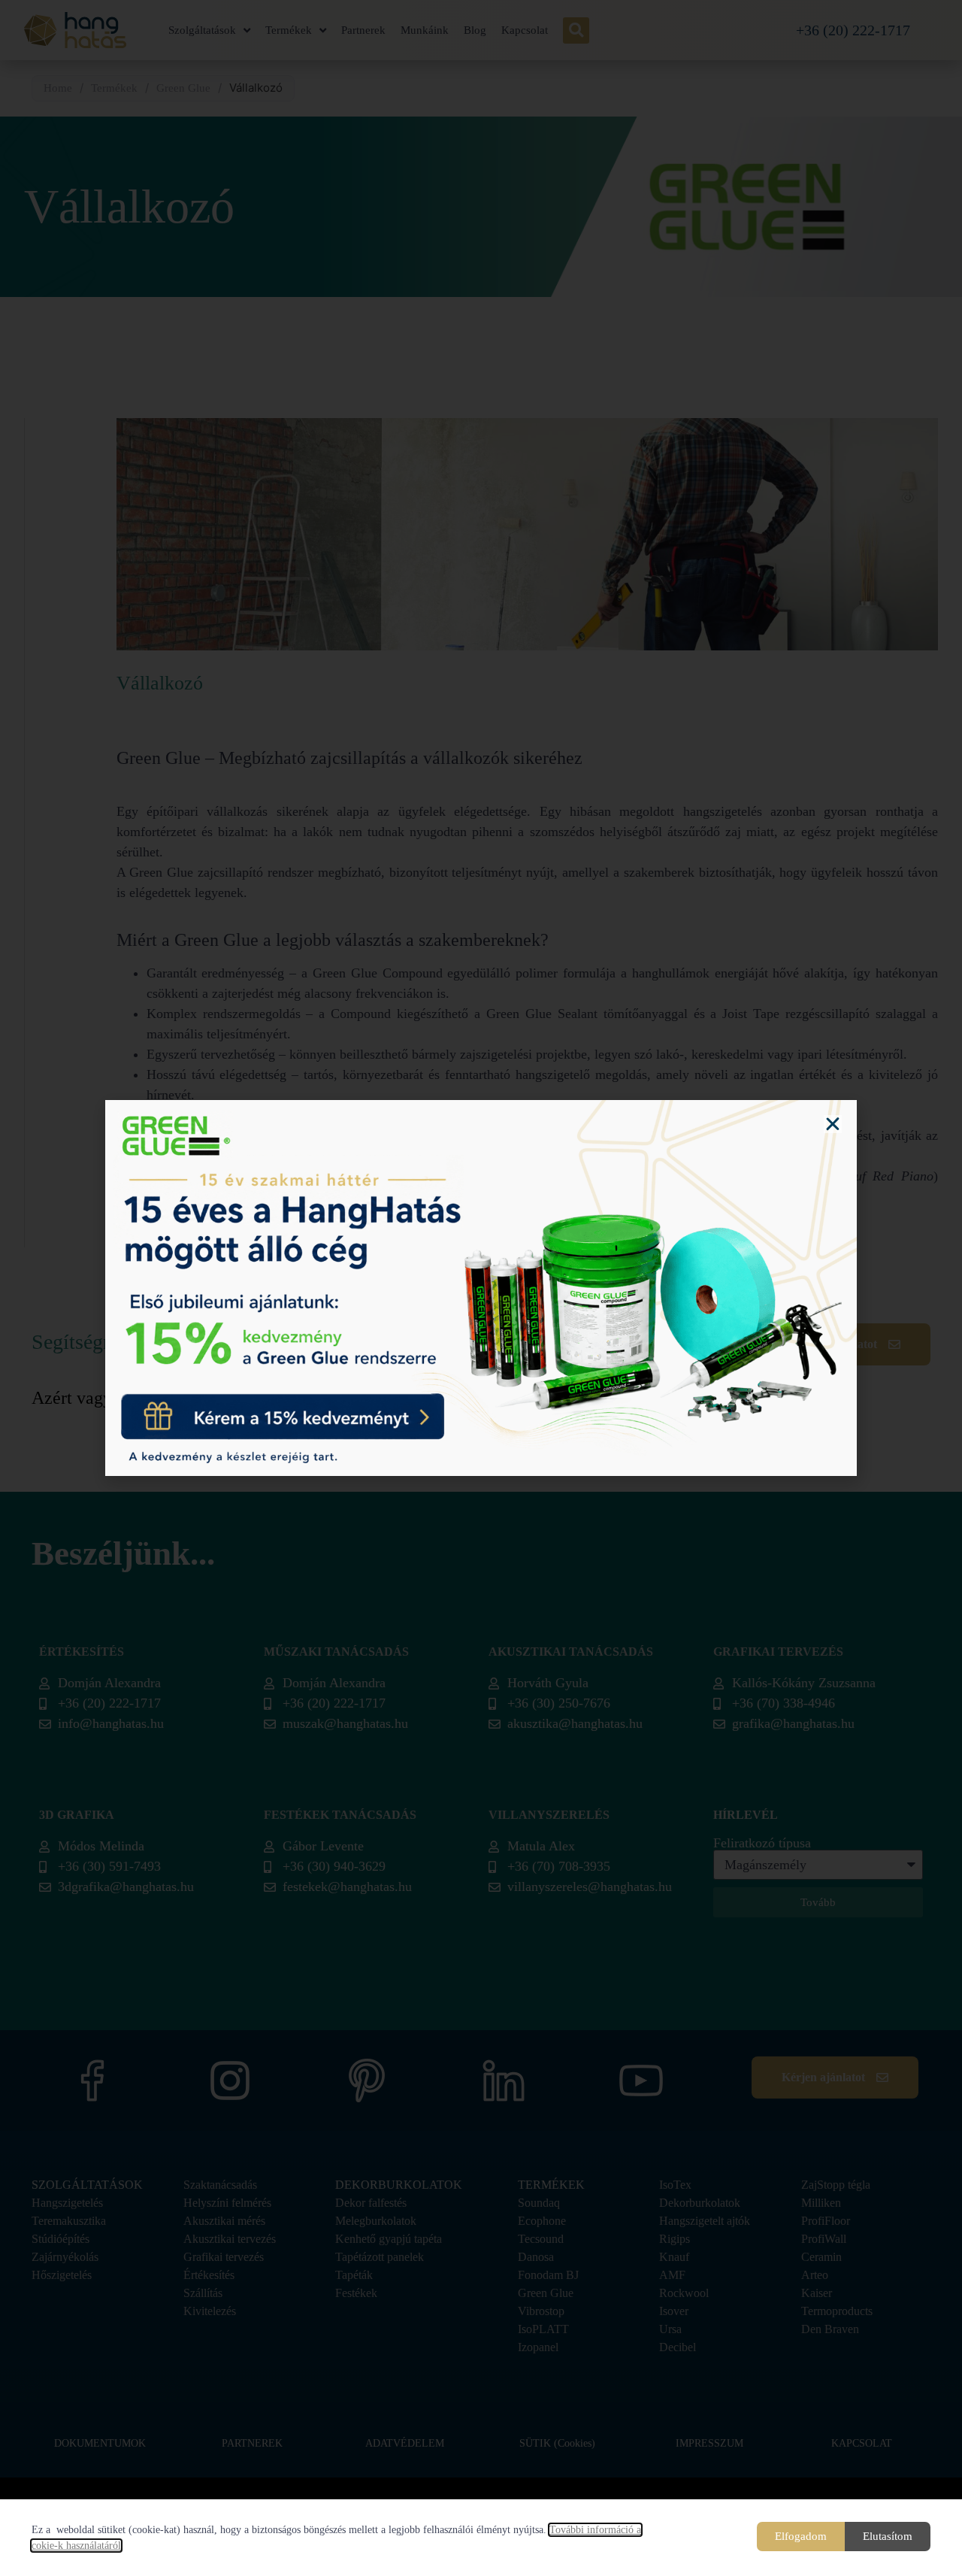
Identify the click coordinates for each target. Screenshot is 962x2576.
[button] (833, 1124)
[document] (481, 1288)
